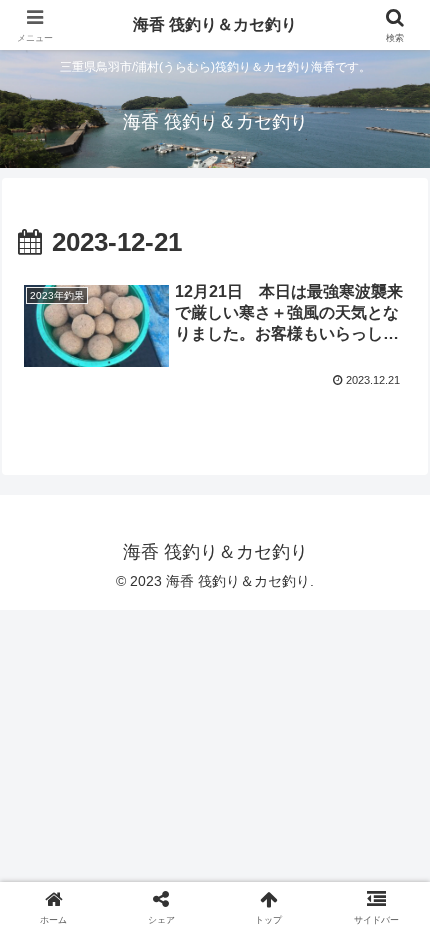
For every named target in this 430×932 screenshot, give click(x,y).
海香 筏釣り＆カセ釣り (215, 24)
